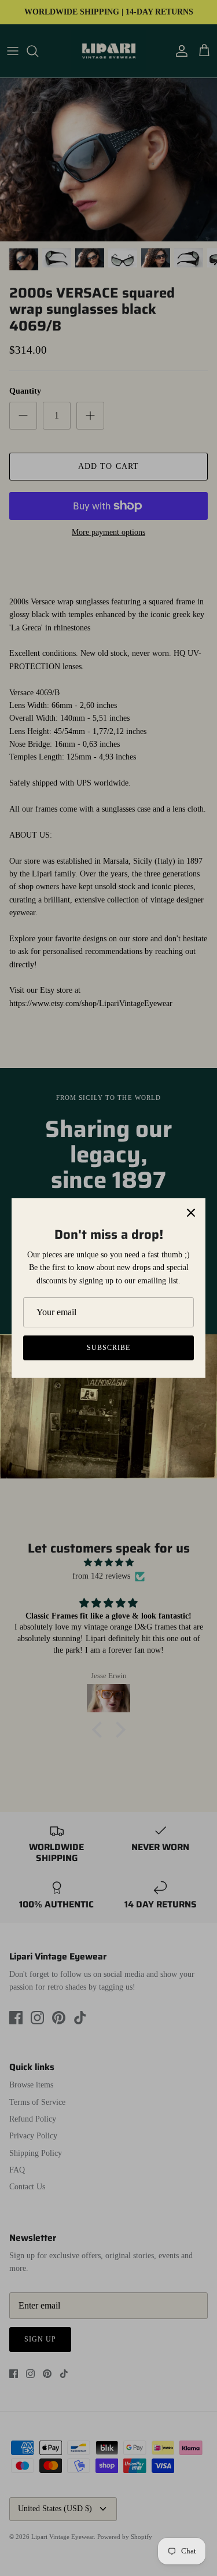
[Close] (191, 1213)
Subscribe (108, 1348)
